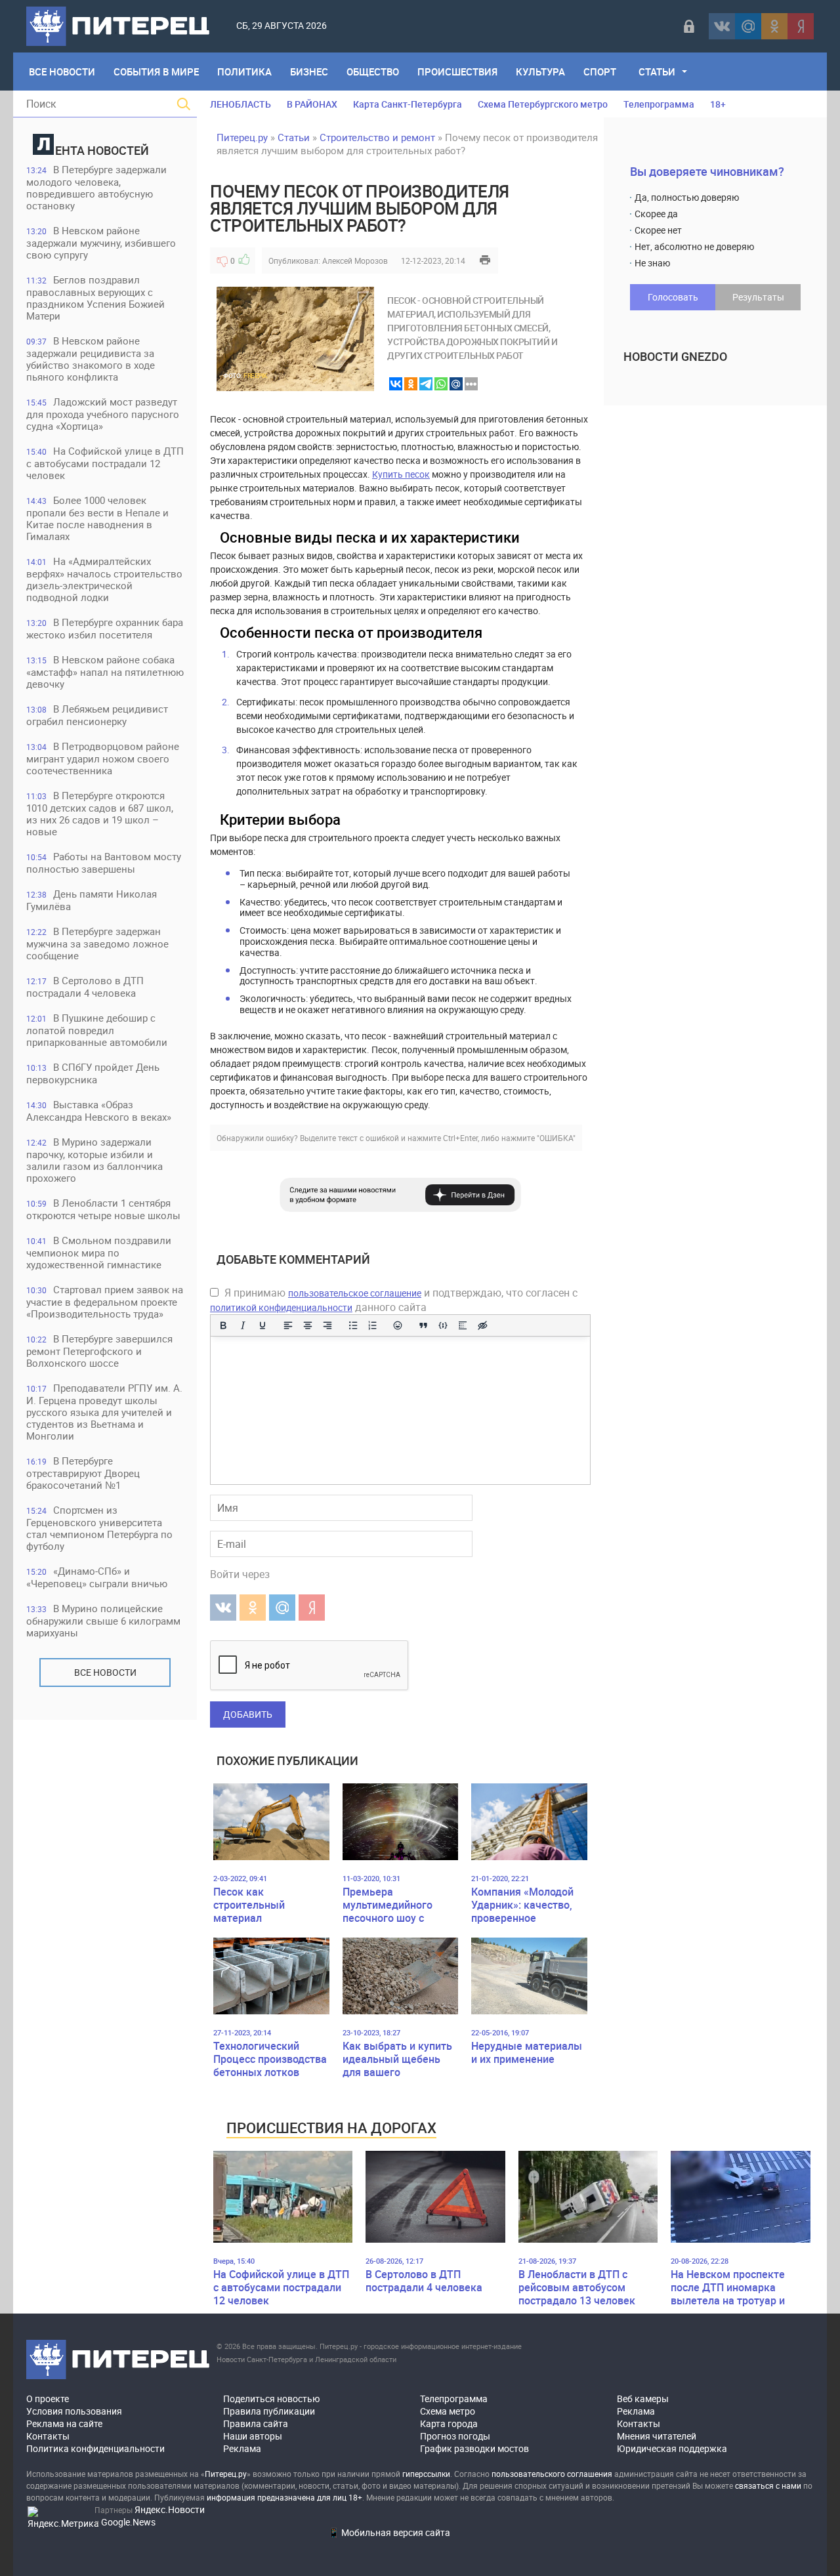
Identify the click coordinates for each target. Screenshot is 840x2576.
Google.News (128, 2522)
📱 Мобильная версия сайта (389, 2532)
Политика (244, 72)
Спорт (600, 72)
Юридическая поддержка (672, 2448)
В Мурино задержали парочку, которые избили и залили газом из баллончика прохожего (94, 1160)
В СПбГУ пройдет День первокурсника (93, 1073)
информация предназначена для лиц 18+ (284, 2497)
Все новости (105, 1672)
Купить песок (401, 474)
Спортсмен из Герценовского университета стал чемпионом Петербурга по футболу (99, 1528)
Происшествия (457, 72)
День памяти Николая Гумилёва (92, 900)
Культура (540, 72)
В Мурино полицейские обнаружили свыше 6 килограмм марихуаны (103, 1620)
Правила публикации (269, 2411)
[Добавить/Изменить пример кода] (443, 1325)
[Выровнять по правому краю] (327, 1325)
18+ (718, 104)
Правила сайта (256, 2423)
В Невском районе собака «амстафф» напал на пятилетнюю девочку (105, 672)
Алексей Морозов (355, 260)
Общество (373, 72)
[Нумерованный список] (373, 1325)
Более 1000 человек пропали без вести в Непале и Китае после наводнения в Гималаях (97, 518)
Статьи (657, 72)
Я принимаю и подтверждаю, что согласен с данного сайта (394, 1300)
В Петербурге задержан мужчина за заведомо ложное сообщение (97, 943)
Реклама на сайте (64, 2423)
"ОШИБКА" (556, 1138)
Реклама (242, 2448)
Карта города (449, 2423)
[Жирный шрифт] (223, 1325)
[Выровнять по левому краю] (288, 1325)
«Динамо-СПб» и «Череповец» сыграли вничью (97, 1577)
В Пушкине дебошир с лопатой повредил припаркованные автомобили (97, 1030)
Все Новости (62, 72)
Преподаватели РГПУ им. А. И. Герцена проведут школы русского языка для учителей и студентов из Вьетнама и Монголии (104, 1412)
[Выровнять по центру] (308, 1325)
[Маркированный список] (353, 1325)
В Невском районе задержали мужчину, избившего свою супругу (101, 242)
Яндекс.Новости (170, 2509)
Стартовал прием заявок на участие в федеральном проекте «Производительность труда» (105, 1301)
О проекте (48, 2399)
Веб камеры (643, 2399)
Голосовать (673, 297)
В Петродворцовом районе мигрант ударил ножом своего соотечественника (103, 758)
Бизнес (309, 72)
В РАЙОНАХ (312, 104)
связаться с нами (768, 2485)
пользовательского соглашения (552, 2474)
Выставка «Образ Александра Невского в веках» (99, 1111)
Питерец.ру (242, 137)
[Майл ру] (748, 26)
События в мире (156, 72)
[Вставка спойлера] (463, 1325)
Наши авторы (253, 2436)
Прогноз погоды (455, 2436)
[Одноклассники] (774, 26)
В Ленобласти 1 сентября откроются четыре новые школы (103, 1209)
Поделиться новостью (271, 2399)
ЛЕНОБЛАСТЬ (241, 104)
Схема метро (448, 2411)
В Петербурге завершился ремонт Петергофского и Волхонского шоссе (99, 1351)
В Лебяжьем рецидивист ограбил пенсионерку (97, 715)
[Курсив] (243, 1325)
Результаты (758, 297)
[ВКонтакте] (722, 26)
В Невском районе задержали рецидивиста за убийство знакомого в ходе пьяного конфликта (91, 359)
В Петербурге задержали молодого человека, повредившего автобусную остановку (96, 187)
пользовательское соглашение (355, 1293)
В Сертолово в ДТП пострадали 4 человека (85, 987)
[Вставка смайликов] (398, 1325)
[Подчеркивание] (262, 1325)
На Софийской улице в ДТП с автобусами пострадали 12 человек (105, 463)
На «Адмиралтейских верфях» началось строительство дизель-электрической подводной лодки (104, 579)
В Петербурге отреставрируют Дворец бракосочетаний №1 (83, 1473)
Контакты (48, 2436)
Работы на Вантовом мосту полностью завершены (104, 862)
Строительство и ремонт (377, 137)
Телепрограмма (659, 104)
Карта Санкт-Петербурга (408, 104)
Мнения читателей (657, 2436)
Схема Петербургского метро (543, 104)
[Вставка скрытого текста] (482, 1325)
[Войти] (689, 26)
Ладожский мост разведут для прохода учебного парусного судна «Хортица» (103, 414)
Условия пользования (74, 2411)
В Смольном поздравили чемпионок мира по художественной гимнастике (99, 1252)
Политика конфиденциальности (95, 2448)
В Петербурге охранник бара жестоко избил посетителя (105, 628)
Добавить (248, 1714)
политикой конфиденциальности (281, 1307)
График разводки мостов (474, 2448)
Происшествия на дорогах (331, 2128)
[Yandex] (801, 26)
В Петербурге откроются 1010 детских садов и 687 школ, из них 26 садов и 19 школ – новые (100, 813)
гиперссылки (426, 2474)
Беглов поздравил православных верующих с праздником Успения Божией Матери (95, 298)
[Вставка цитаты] (423, 1325)
